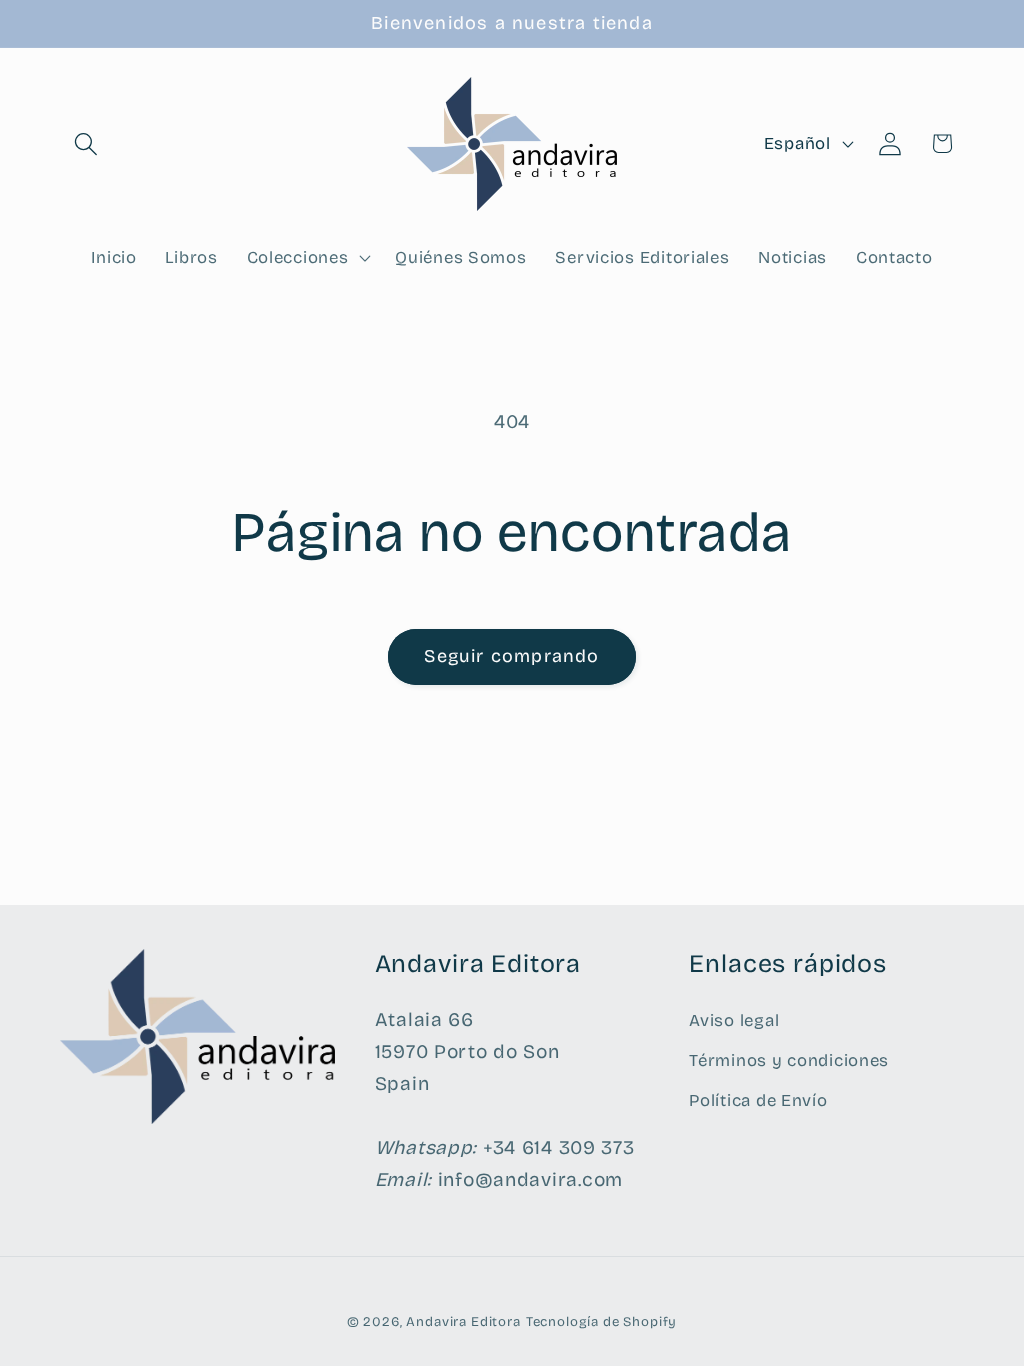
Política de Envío (758, 1100)
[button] (86, 143)
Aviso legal (734, 1020)
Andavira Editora (463, 1322)
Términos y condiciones (789, 1060)
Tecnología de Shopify (602, 1322)
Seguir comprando (511, 656)
